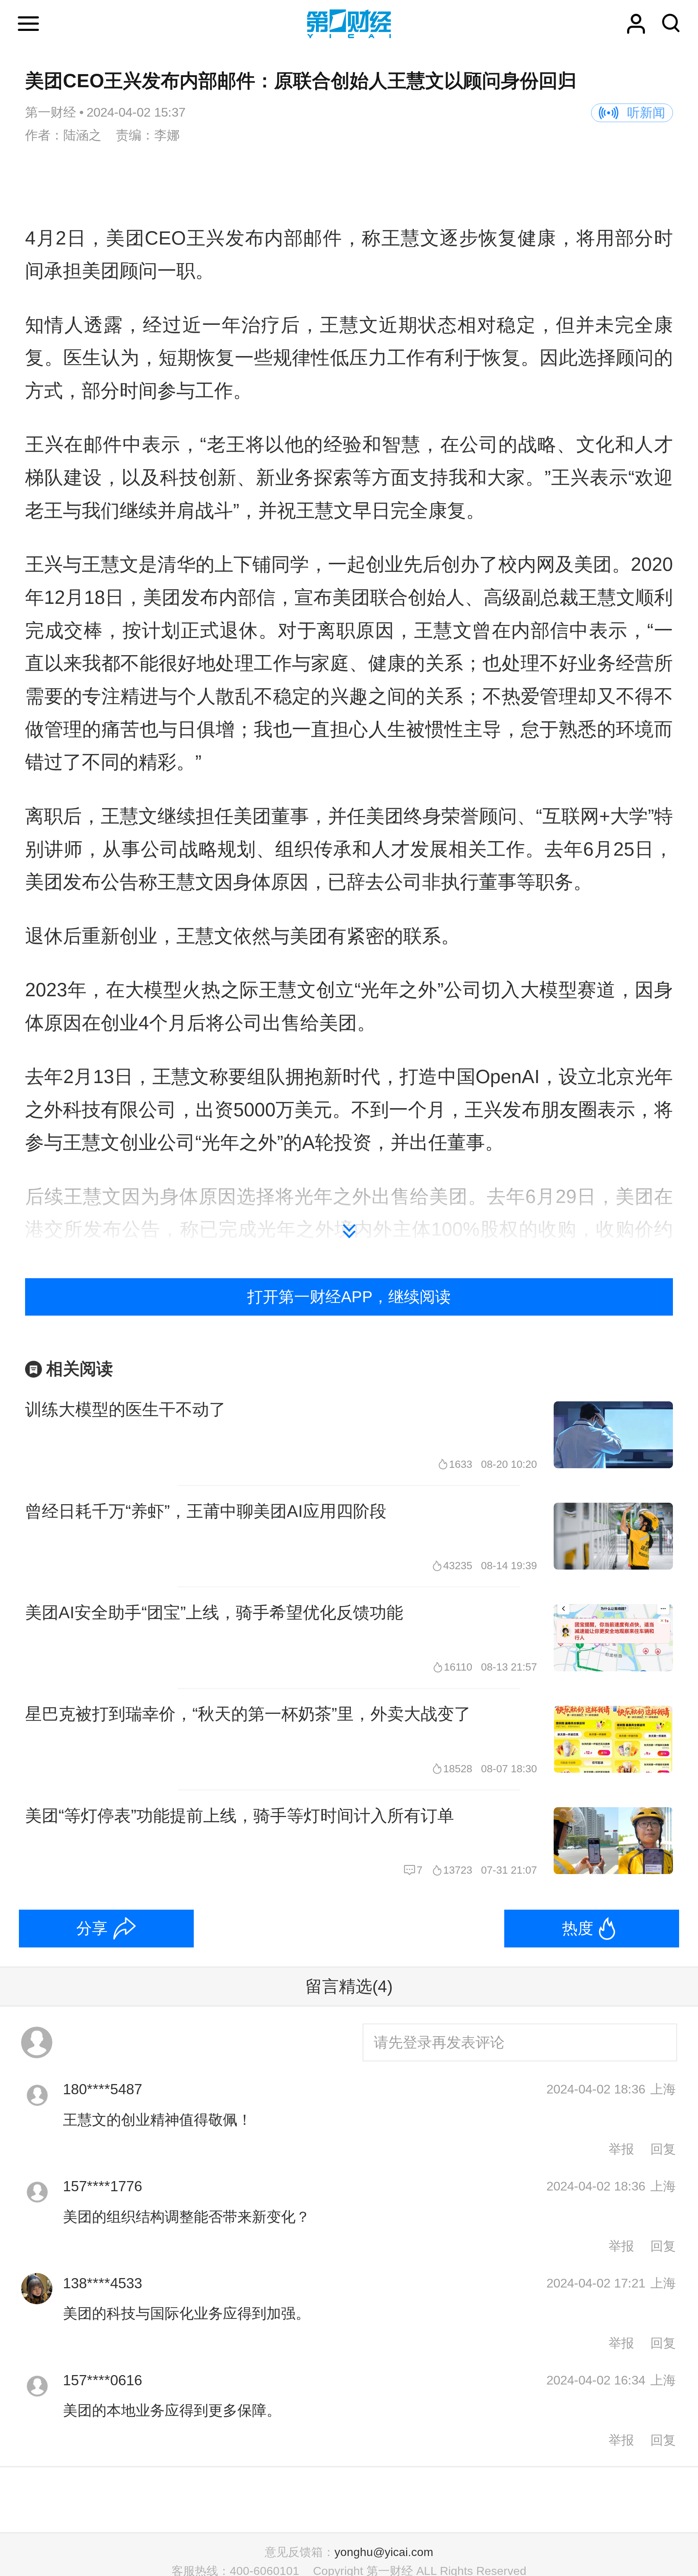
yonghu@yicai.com (384, 2552)
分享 (92, 1928)
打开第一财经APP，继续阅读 (349, 1297)
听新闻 (646, 113)
